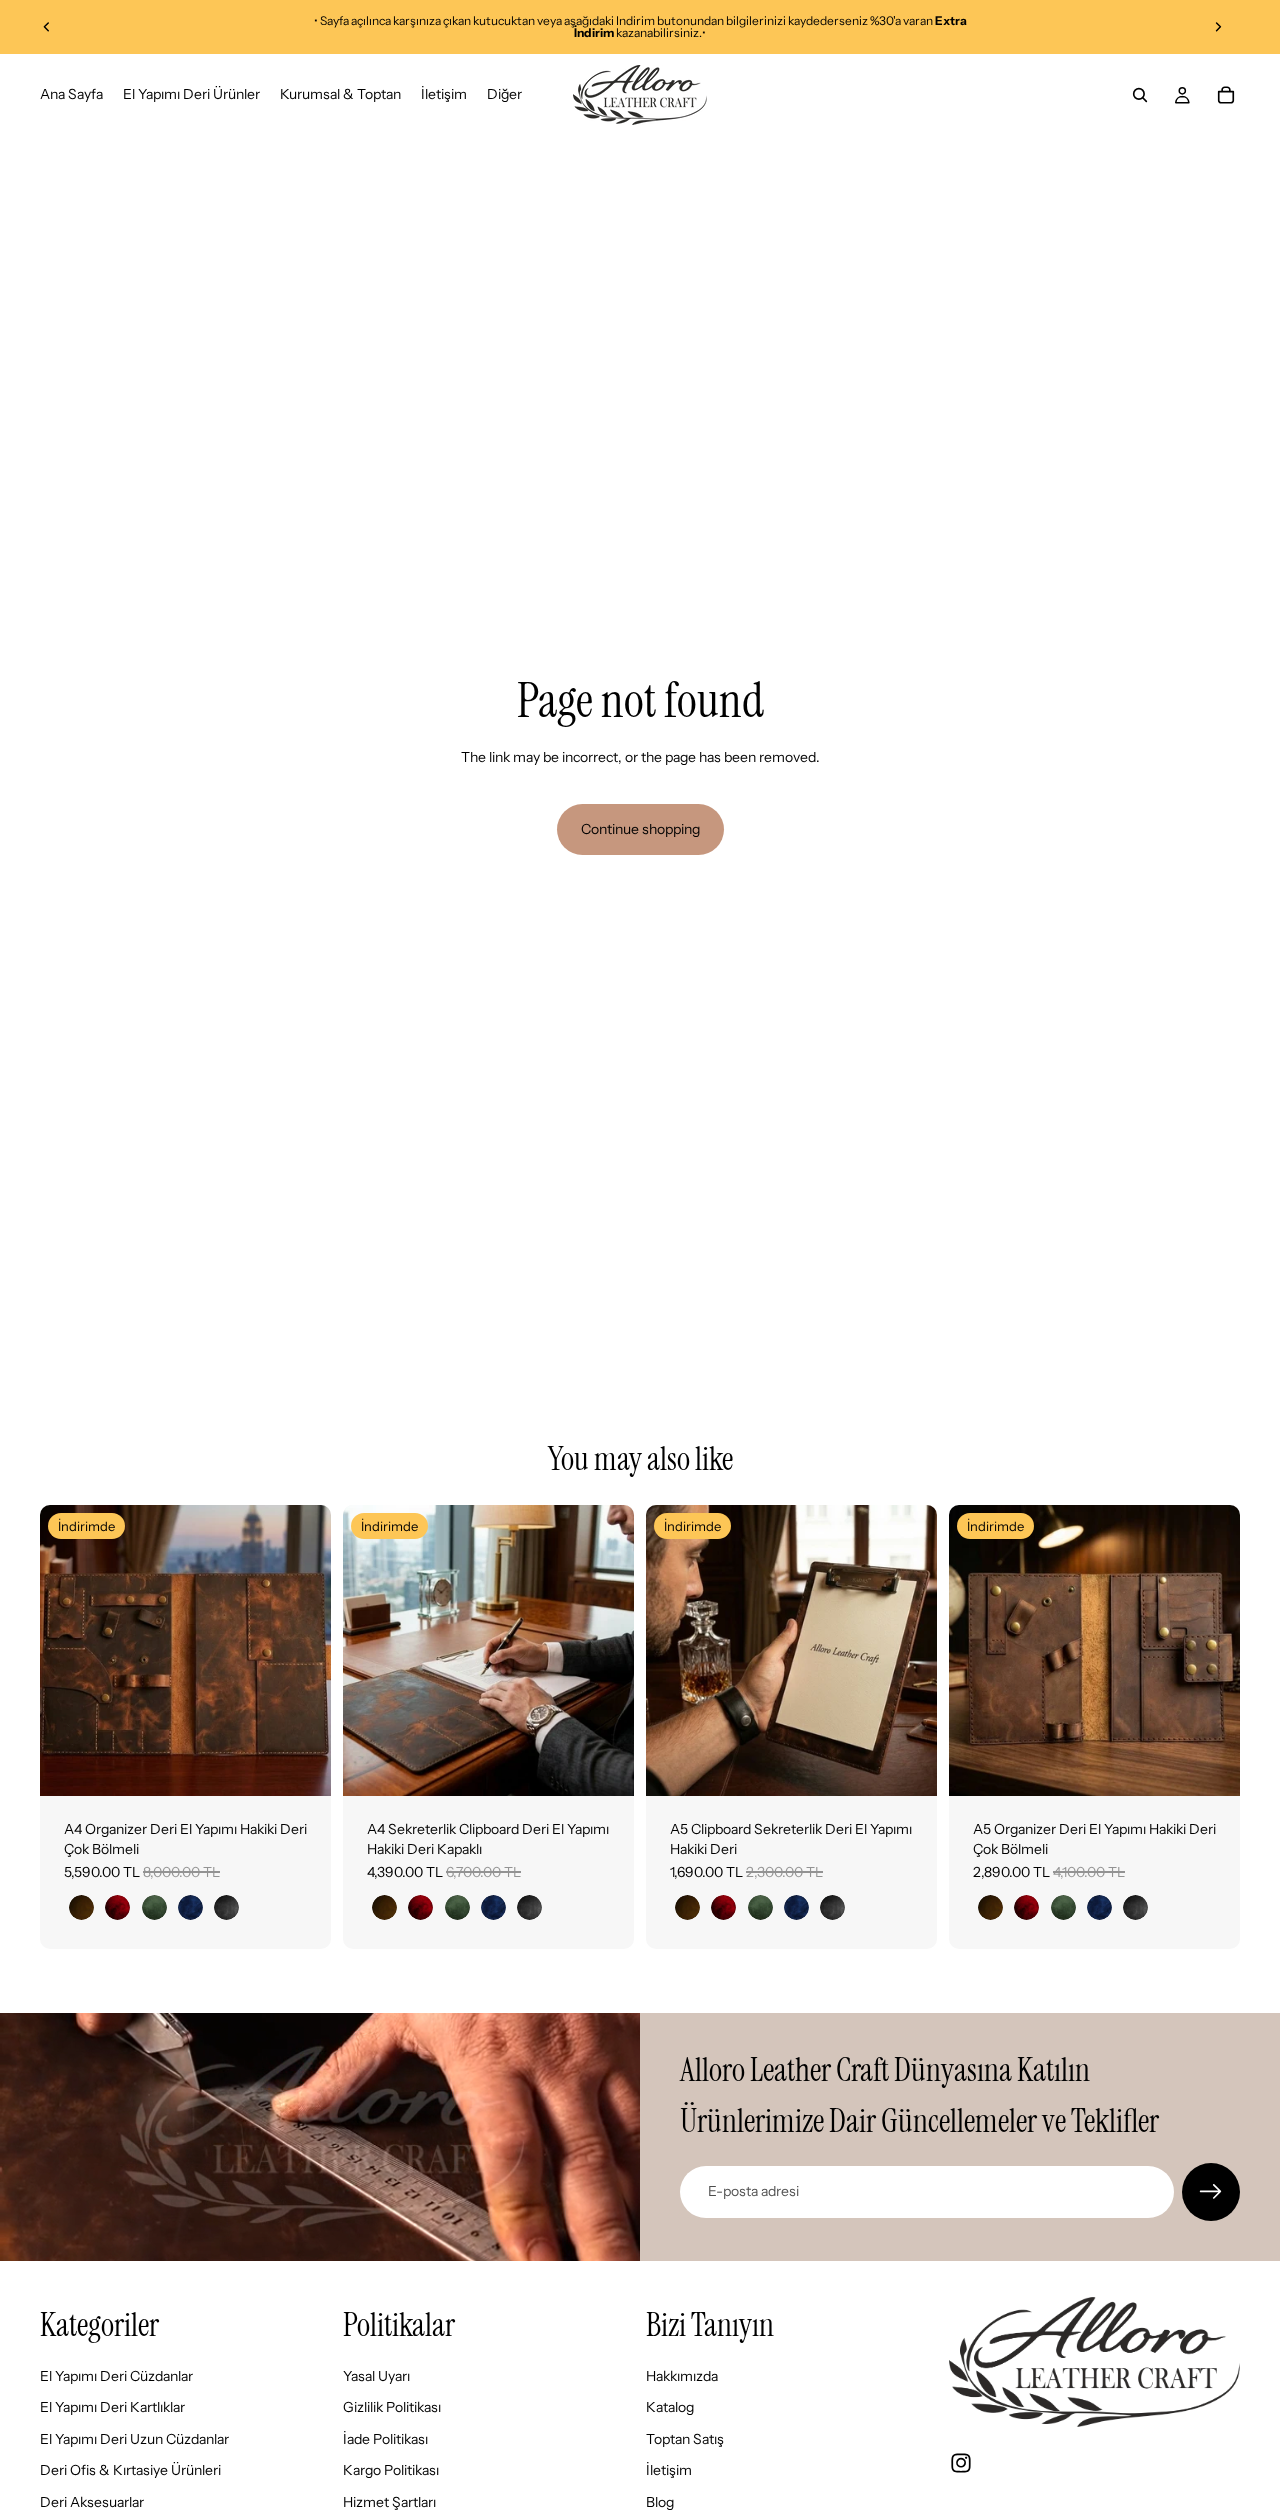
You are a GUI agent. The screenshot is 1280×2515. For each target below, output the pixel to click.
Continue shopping (640, 829)
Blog (660, 2502)
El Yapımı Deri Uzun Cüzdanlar (134, 2439)
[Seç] (300, 1765)
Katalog (670, 2407)
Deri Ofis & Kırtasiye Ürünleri (130, 2470)
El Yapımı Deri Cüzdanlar (116, 2375)
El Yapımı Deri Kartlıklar (112, 2407)
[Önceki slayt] (47, 27)
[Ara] (1140, 95)
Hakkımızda (682, 2375)
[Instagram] (961, 2463)
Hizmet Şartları (389, 2502)
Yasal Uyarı (376, 2375)
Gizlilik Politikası (392, 2407)
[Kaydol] (1211, 2192)
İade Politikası (385, 2439)
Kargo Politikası (391, 2470)
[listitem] (504, 95)
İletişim (669, 2470)
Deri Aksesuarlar (92, 2502)
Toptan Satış (685, 2439)
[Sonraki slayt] (1218, 27)
